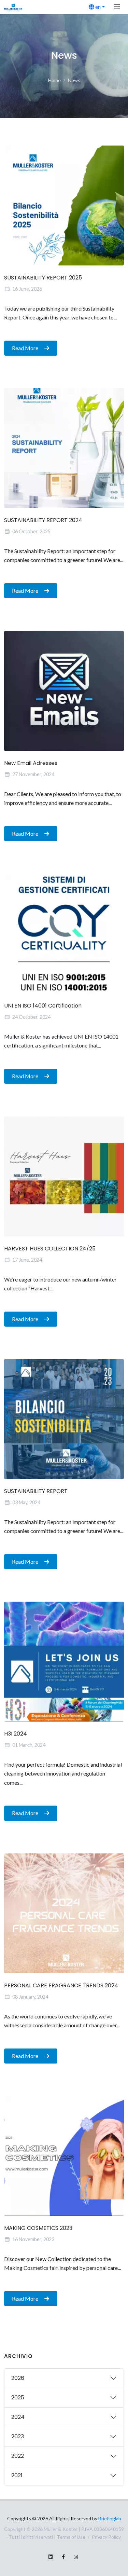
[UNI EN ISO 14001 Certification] (64, 934)
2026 (18, 2378)
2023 (18, 2436)
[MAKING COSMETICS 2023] (64, 2156)
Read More (26, 348)
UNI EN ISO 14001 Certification (43, 1006)
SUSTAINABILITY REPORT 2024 (43, 520)
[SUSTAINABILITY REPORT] (64, 1419)
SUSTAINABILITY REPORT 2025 (43, 278)
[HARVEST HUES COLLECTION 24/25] (64, 1176)
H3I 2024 (16, 1734)
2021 (17, 2475)
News (74, 80)
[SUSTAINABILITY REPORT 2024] (64, 448)
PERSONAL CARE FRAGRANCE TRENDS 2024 (61, 1985)
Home (54, 80)
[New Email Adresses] (64, 691)
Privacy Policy (106, 2537)
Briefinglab (110, 2518)
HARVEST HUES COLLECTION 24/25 (50, 1249)
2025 (18, 2397)
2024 (18, 2417)
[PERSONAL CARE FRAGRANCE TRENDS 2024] (64, 1913)
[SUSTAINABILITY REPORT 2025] (64, 205)
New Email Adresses (31, 763)
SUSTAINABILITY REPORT (36, 1491)
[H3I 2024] (64, 1662)
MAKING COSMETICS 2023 (38, 2228)
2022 (18, 2456)
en (97, 7)
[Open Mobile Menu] (117, 7)
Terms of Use (71, 2537)
